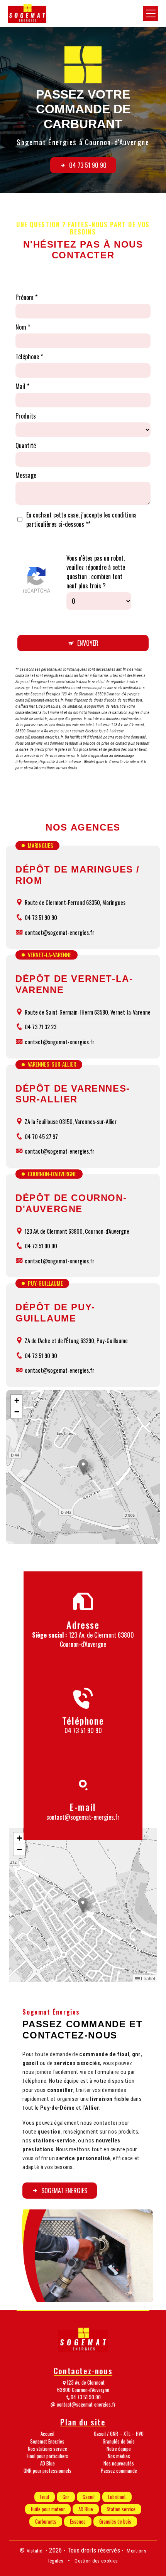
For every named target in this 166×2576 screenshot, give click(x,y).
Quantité (26, 446)
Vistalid (35, 2551)
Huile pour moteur (48, 2509)
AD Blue (47, 2463)
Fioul (45, 2497)
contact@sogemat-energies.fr (83, 1817)
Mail (20, 386)
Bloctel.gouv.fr (96, 762)
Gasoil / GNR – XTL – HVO (119, 2434)
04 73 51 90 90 (88, 165)
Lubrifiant (117, 2497)
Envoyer (88, 643)
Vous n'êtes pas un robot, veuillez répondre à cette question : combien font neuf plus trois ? (96, 572)
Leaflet (147, 1978)
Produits (26, 416)
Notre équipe (119, 2449)
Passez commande (119, 2471)
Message (26, 475)
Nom (21, 327)
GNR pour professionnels (47, 2471)
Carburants (46, 2522)
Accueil (47, 2434)
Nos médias (119, 2456)
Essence (78, 2522)
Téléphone (27, 357)
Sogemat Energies (64, 2191)
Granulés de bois (119, 2441)
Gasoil (89, 2497)
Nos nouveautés (119, 2463)
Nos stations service (47, 2449)
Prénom (25, 297)
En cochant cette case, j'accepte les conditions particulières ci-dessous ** (81, 519)
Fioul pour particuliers (47, 2456)
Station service (121, 2509)
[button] (83, 1467)
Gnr (66, 2497)
